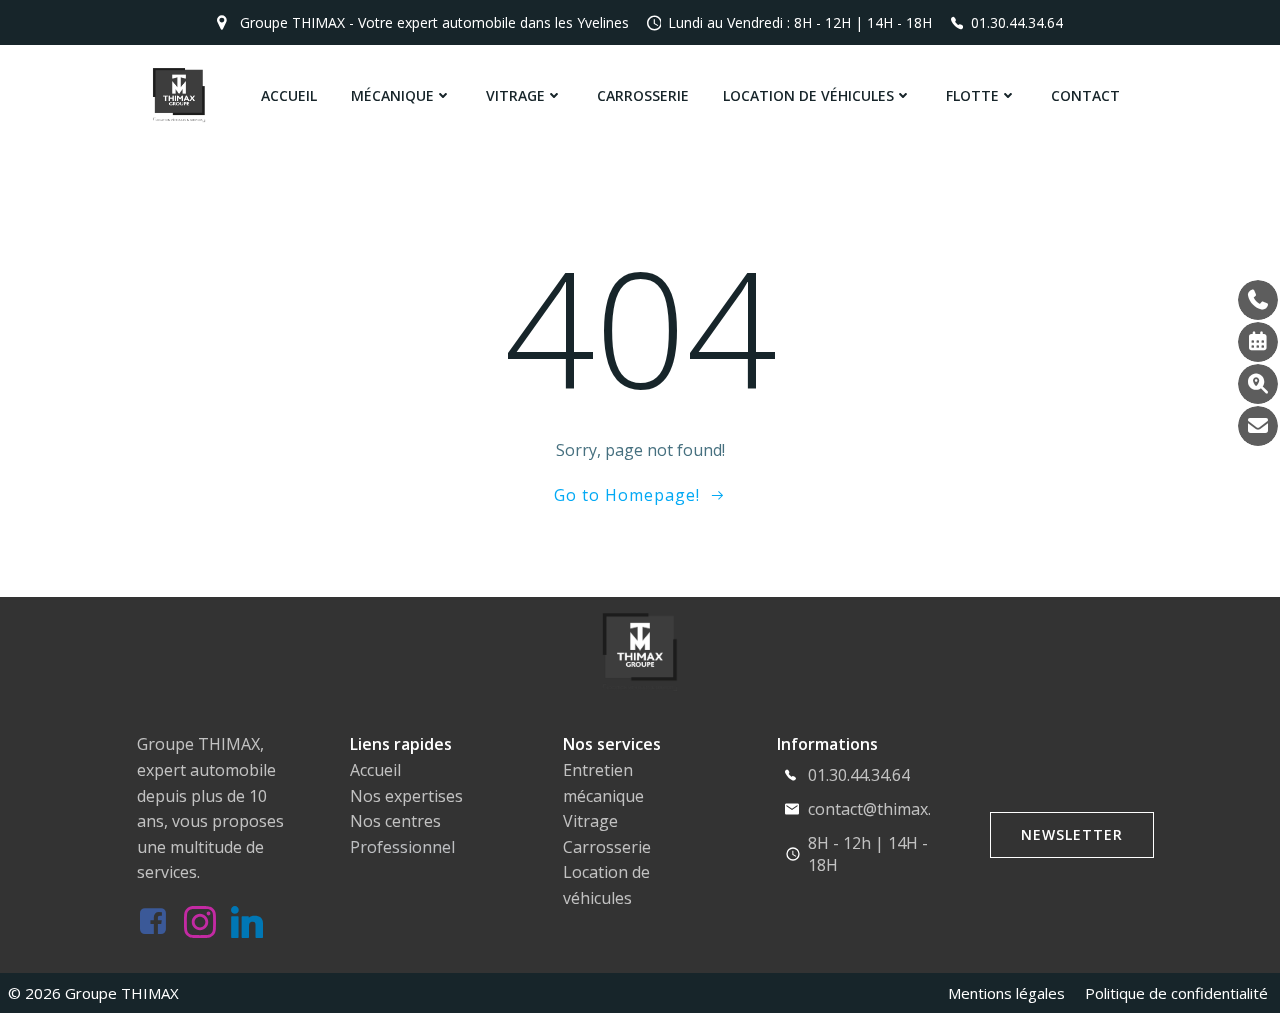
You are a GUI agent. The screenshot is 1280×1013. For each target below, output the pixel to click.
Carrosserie (643, 95)
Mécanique (392, 95)
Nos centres (395, 821)
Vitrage (515, 95)
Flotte (972, 95)
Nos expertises (406, 796)
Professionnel (402, 847)
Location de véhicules (808, 95)
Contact (1085, 95)
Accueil (289, 95)
